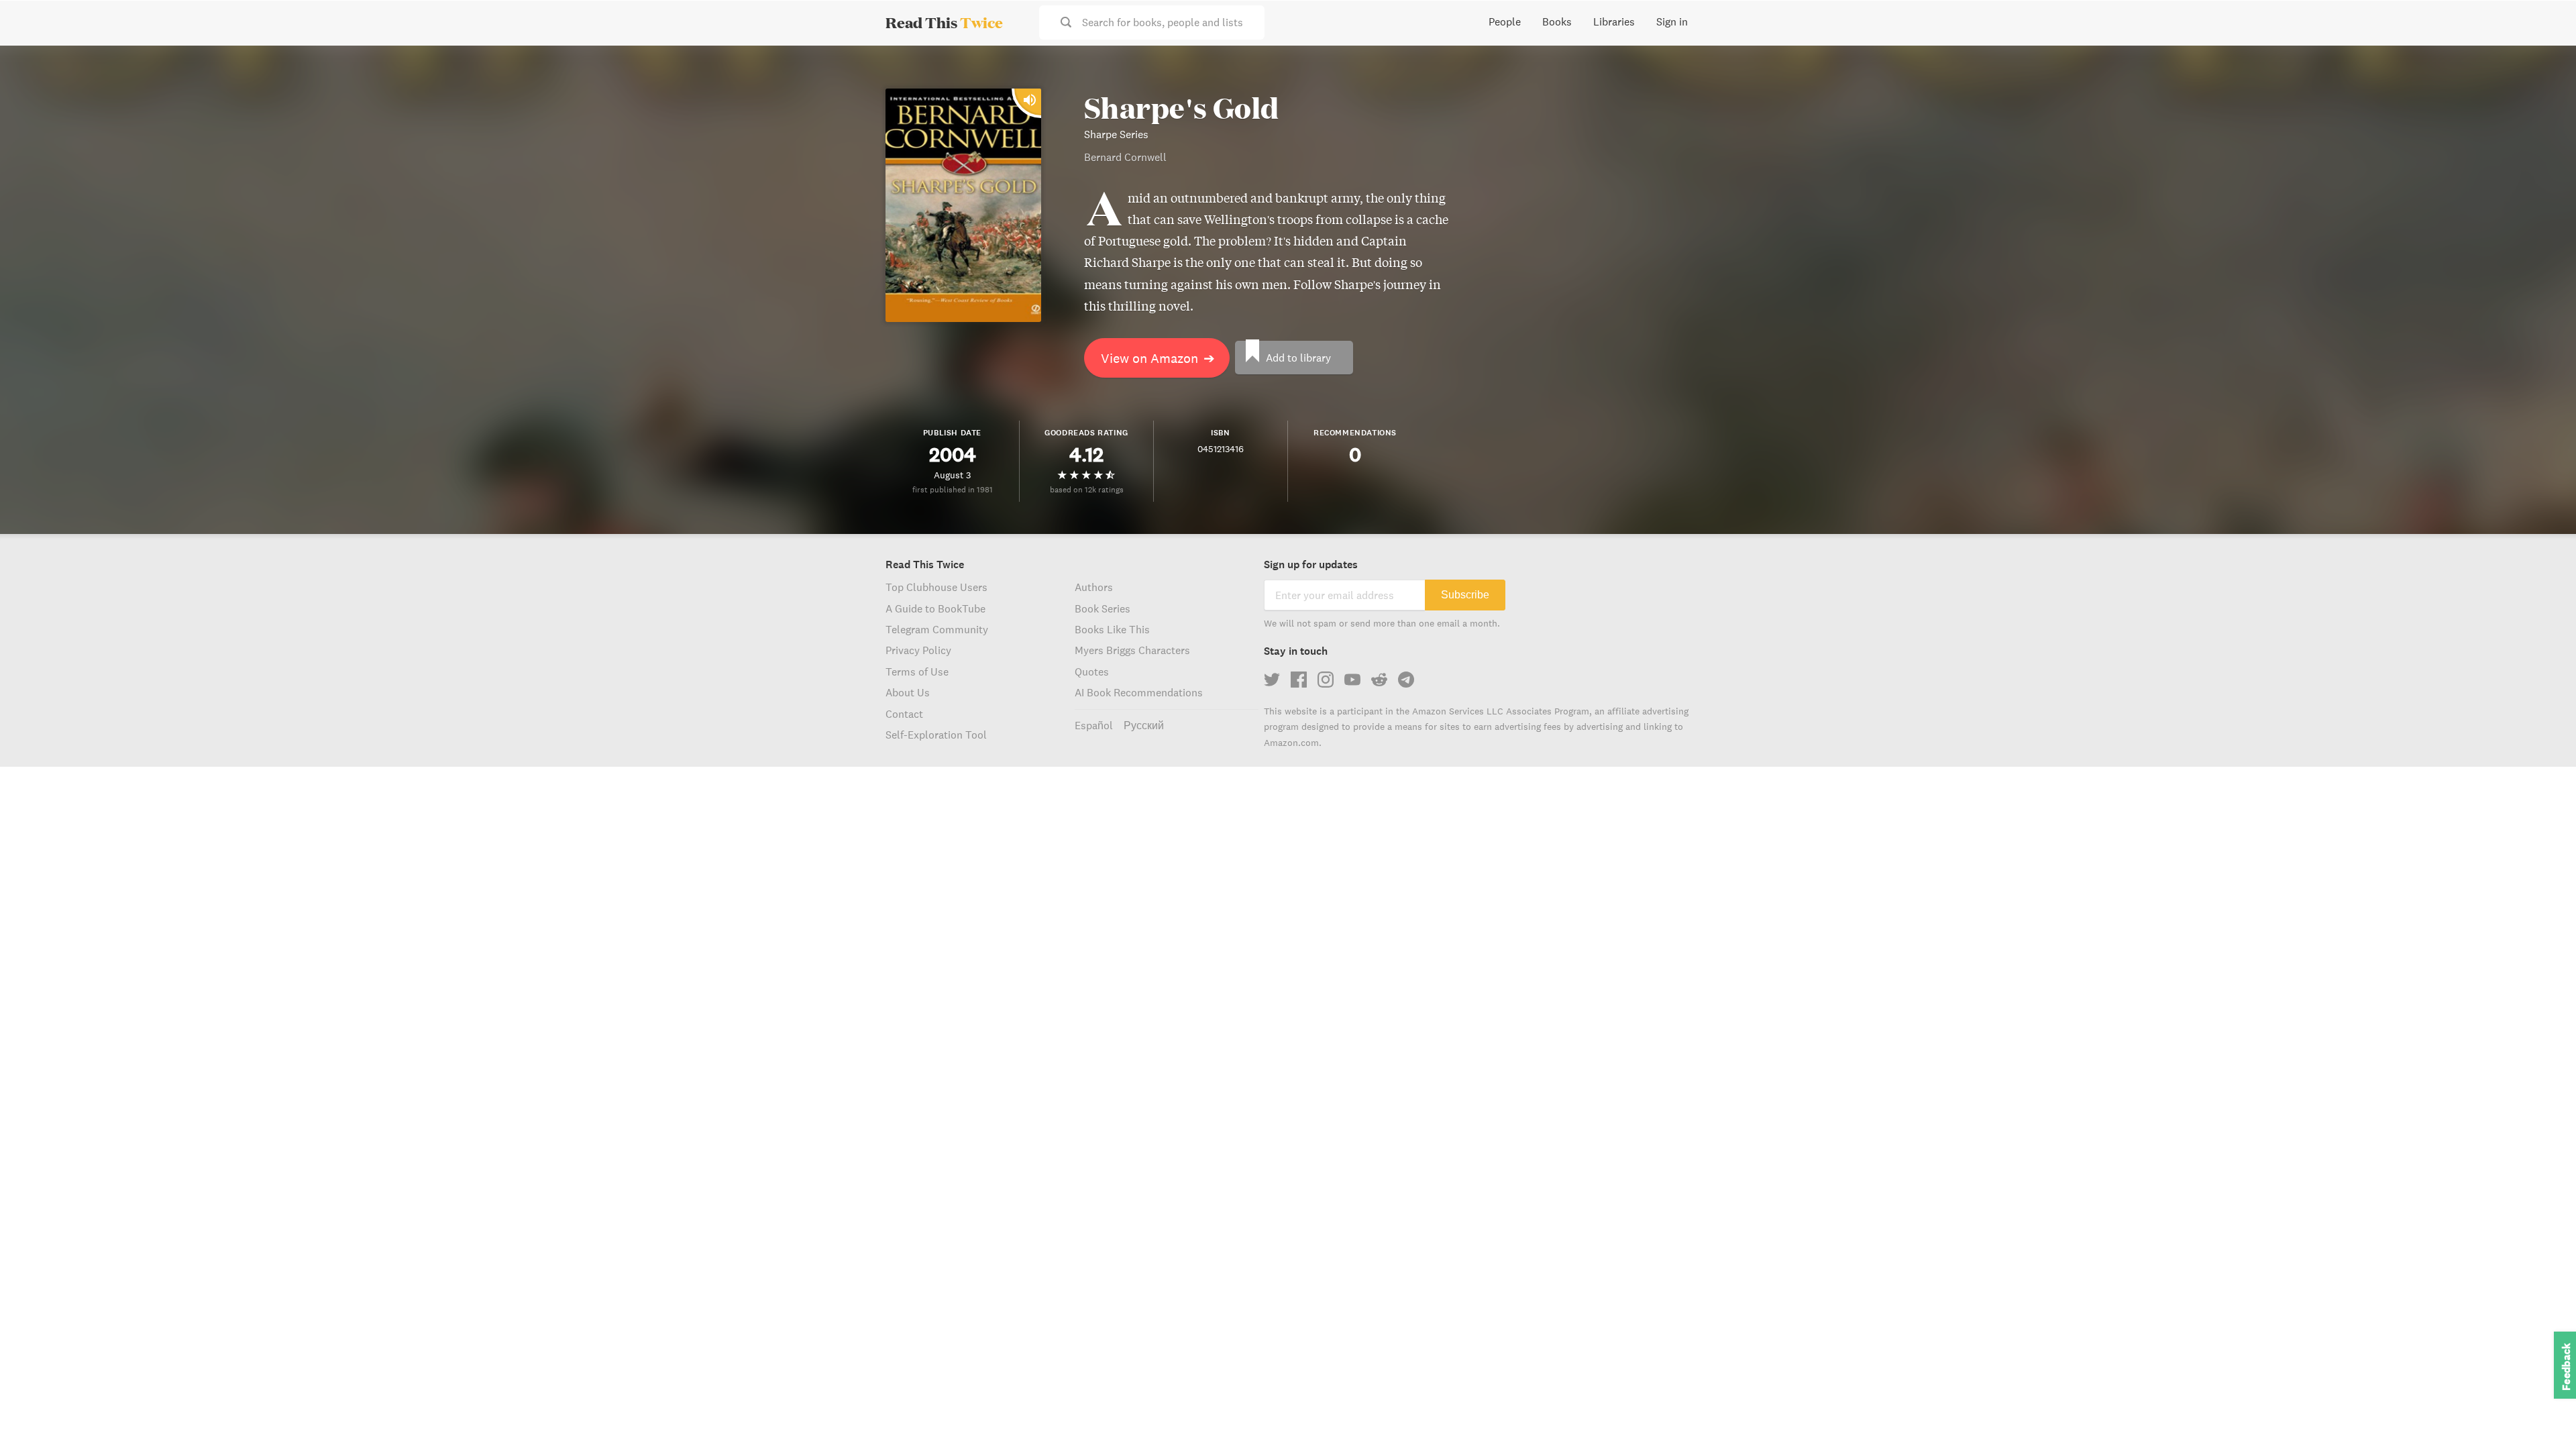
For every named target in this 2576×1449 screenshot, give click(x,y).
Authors (1094, 587)
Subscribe (1465, 595)
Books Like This (1112, 629)
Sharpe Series (1116, 134)
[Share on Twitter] (2544, 67)
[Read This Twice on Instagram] (1326, 680)
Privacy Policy (918, 650)
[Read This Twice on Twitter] (1272, 680)
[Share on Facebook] (2544, 91)
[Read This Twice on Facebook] (1299, 680)
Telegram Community (937, 629)
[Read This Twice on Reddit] (1379, 680)
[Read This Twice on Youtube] (1352, 680)
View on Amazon (1158, 358)
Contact (904, 714)
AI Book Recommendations (1139, 692)
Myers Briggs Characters (1132, 650)
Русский (1144, 725)
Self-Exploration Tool (936, 735)
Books (1557, 21)
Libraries (1614, 21)
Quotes (1092, 672)
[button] (2541, 1414)
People (1505, 21)
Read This (944, 22)
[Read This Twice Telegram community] (1406, 680)
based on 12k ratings (1087, 489)
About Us (908, 692)
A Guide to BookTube (935, 608)
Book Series (1103, 608)
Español (1094, 725)
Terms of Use (917, 672)
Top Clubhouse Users (936, 587)
